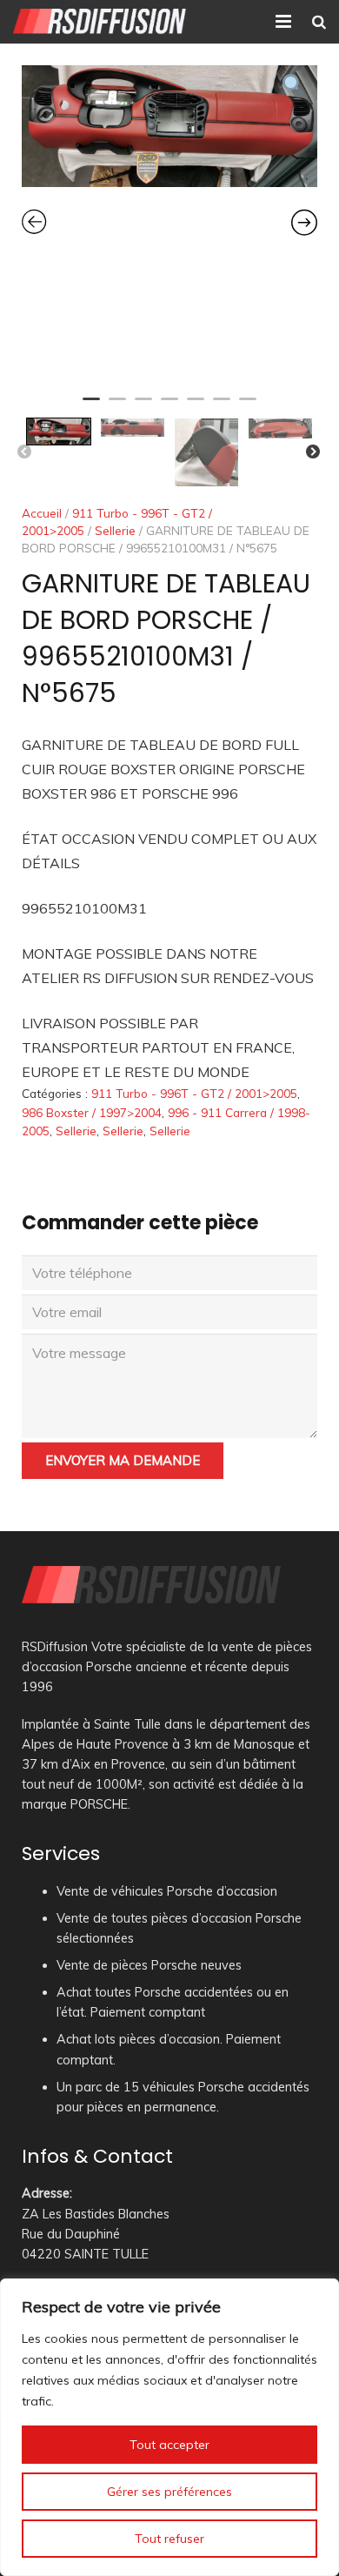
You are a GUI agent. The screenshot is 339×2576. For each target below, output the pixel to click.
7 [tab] (248, 406)
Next (313, 452)
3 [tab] (143, 406)
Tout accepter (169, 2445)
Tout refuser (169, 2539)
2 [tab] (117, 406)
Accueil (42, 513)
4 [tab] (169, 406)
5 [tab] (196, 406)
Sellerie (115, 530)
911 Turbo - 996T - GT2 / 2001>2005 (194, 1093)
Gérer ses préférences (169, 2492)
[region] (169, 2427)
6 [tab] (222, 406)
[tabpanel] (169, 126)
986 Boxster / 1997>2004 (92, 1112)
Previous (24, 452)
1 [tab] (91, 406)
